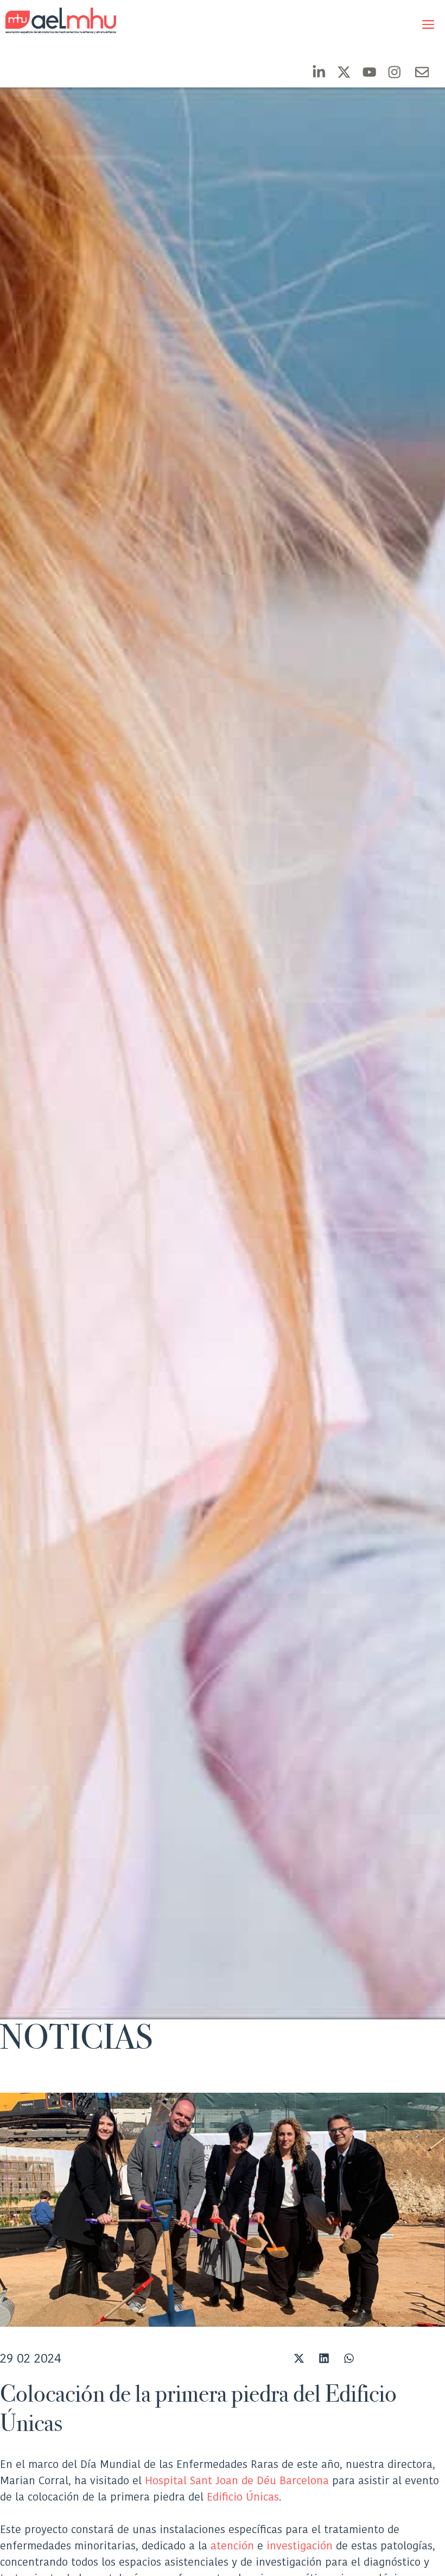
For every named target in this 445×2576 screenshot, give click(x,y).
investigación (300, 2546)
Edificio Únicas (243, 2497)
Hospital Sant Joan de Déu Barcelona (237, 2480)
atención (232, 2546)
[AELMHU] (52, 21)
